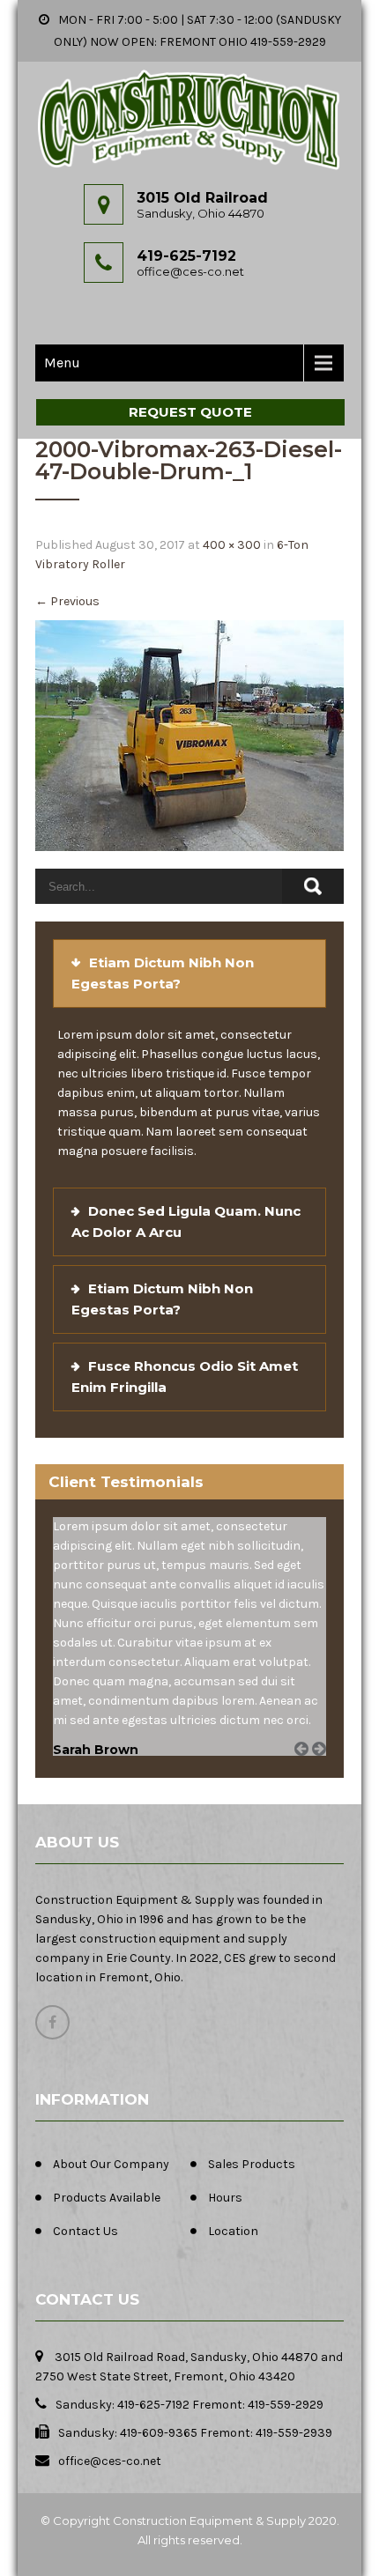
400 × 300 (232, 545)
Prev (308, 1769)
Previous (67, 601)
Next (325, 1769)
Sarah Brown (96, 1750)
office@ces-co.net (190, 271)
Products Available (107, 2198)
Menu (62, 363)
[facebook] (52, 2022)
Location (233, 2231)
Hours (225, 2198)
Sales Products (252, 2164)
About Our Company (111, 2164)
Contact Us (85, 2231)
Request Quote (190, 412)
